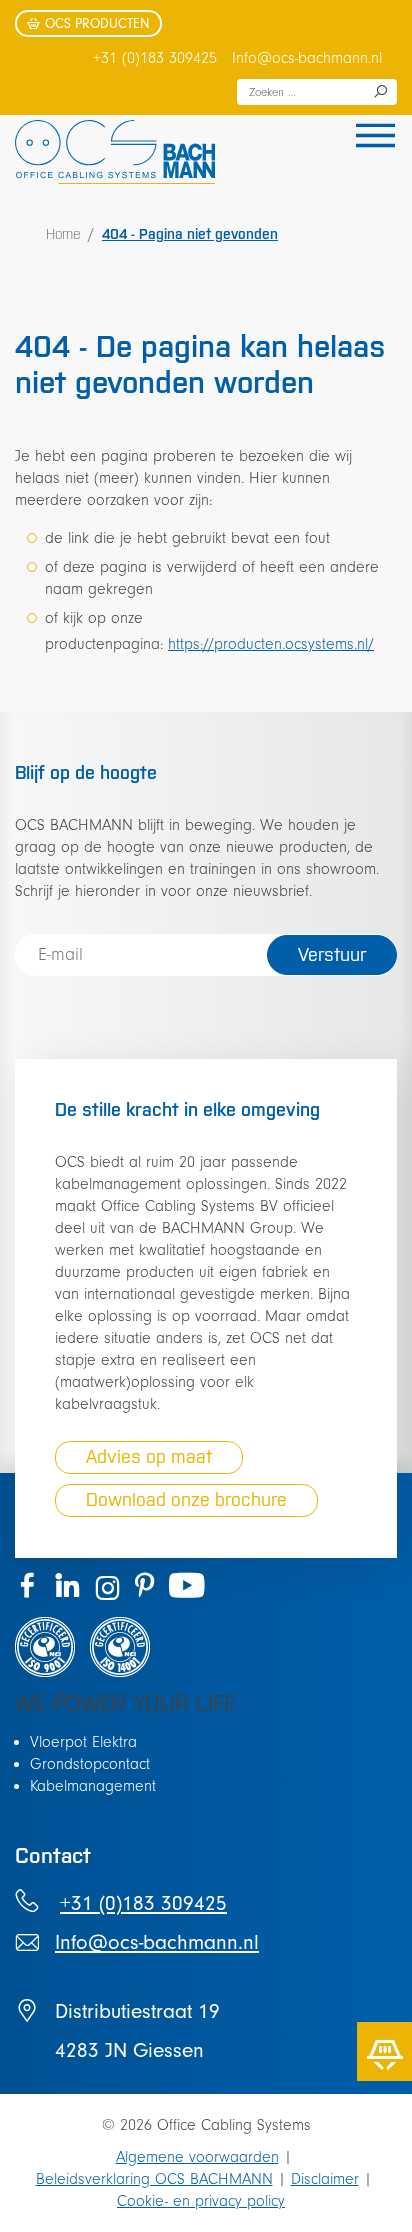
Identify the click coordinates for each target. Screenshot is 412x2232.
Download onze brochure (186, 1499)
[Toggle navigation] (369, 138)
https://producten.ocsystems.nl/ (271, 644)
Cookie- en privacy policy (201, 2201)
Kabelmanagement (93, 1786)
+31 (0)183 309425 (155, 58)
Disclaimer (325, 2179)
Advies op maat (149, 1456)
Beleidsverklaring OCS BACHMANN (154, 2179)
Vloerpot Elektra (83, 1742)
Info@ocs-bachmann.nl (307, 58)
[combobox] (317, 92)
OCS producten (97, 23)
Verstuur (332, 954)
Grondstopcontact (90, 1764)
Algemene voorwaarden (197, 2157)
